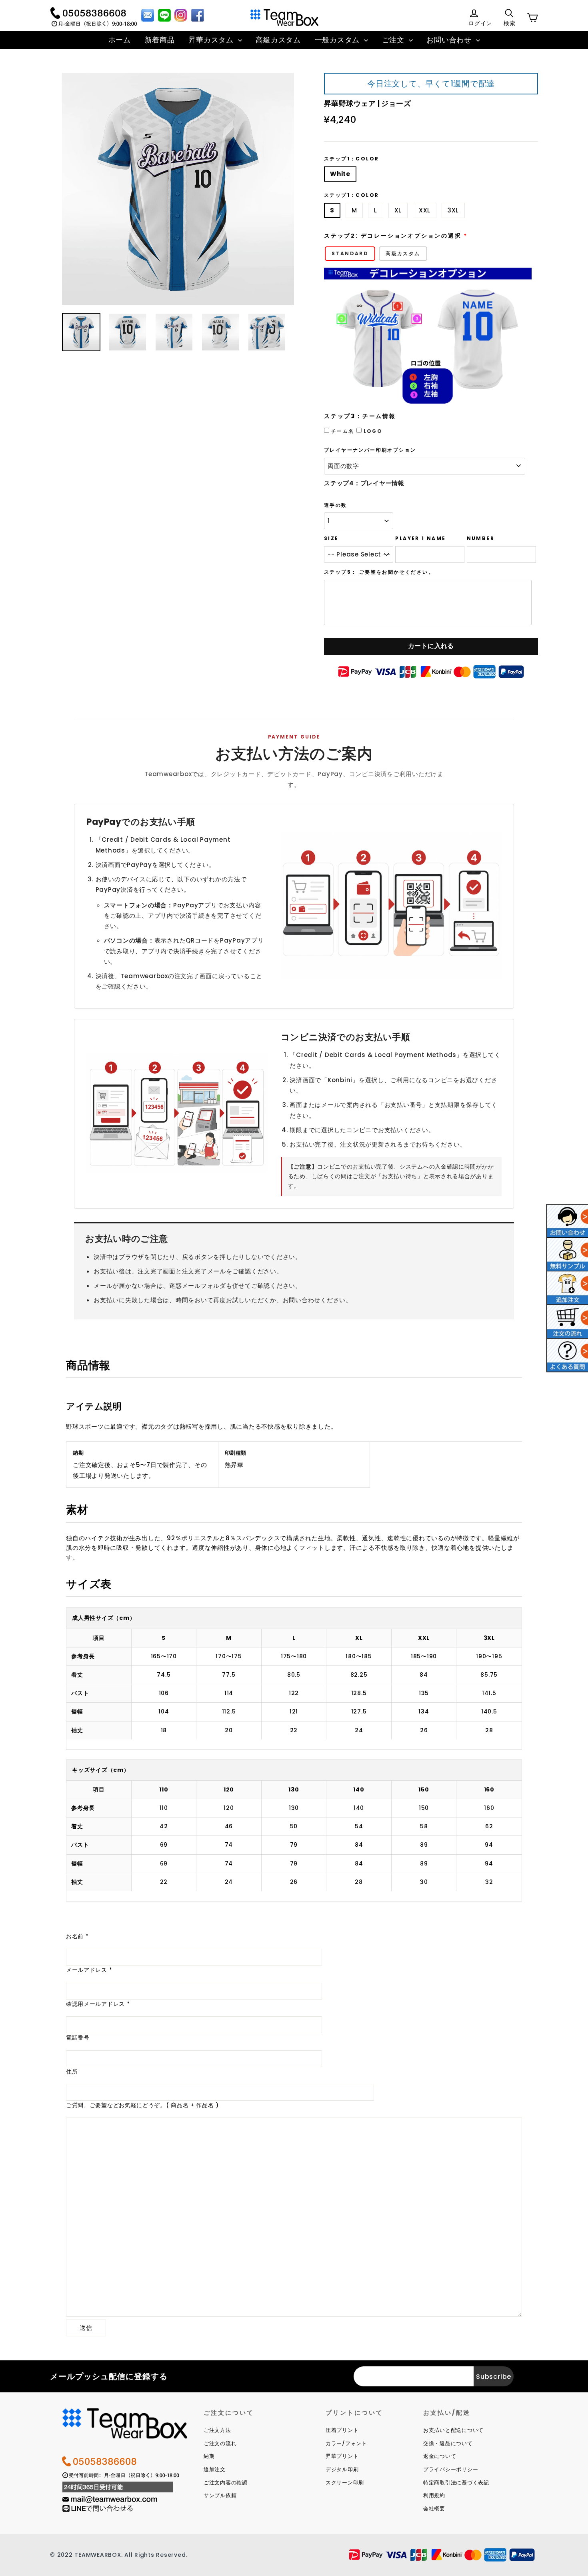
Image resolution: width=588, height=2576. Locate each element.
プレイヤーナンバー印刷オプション (370, 450)
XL (398, 210)
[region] (294, 1678)
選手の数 (336, 505)
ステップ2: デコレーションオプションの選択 (393, 236)
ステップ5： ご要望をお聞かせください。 (379, 572)
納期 (209, 2456)
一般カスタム (338, 40)
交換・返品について (448, 2443)
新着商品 (160, 40)
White (340, 174)
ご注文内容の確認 (226, 2483)
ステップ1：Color (351, 159)
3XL (453, 210)
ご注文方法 (217, 2430)
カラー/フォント (346, 2443)
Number (481, 538)
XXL (425, 210)
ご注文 (394, 40)
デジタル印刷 (342, 2469)
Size (331, 538)
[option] (178, 189)
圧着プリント (342, 2430)
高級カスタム (278, 40)
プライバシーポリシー (451, 2469)
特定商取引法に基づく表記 (456, 2483)
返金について (440, 2456)
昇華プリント (342, 2456)
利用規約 (434, 2495)
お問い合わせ (450, 40)
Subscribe (494, 2377)
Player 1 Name (420, 538)
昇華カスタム (212, 40)
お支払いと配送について (453, 2430)
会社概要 (434, 2509)
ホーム (120, 40)
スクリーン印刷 (345, 2483)
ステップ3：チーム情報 (360, 416)
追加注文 (215, 2469)
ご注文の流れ (220, 2443)
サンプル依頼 (220, 2495)
